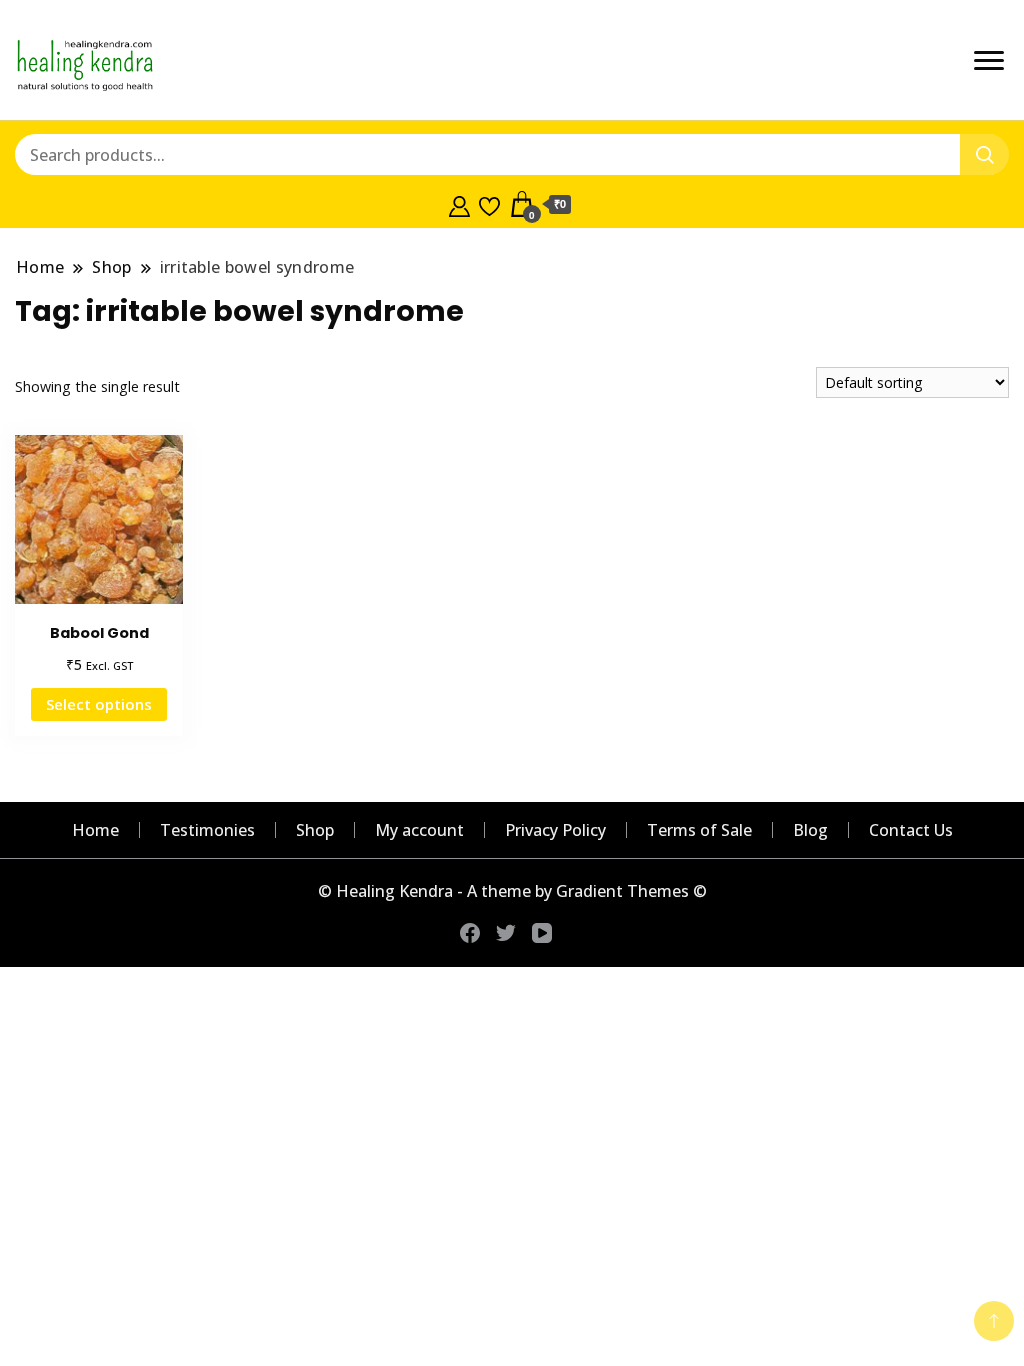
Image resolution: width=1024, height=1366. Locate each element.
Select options (99, 704)
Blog (810, 830)
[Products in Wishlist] (489, 204)
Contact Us (911, 830)
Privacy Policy (555, 830)
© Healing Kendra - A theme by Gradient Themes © (512, 891)
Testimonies (207, 830)
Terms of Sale (699, 830)
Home (95, 830)
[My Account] (459, 204)
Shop (315, 830)
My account (419, 830)
